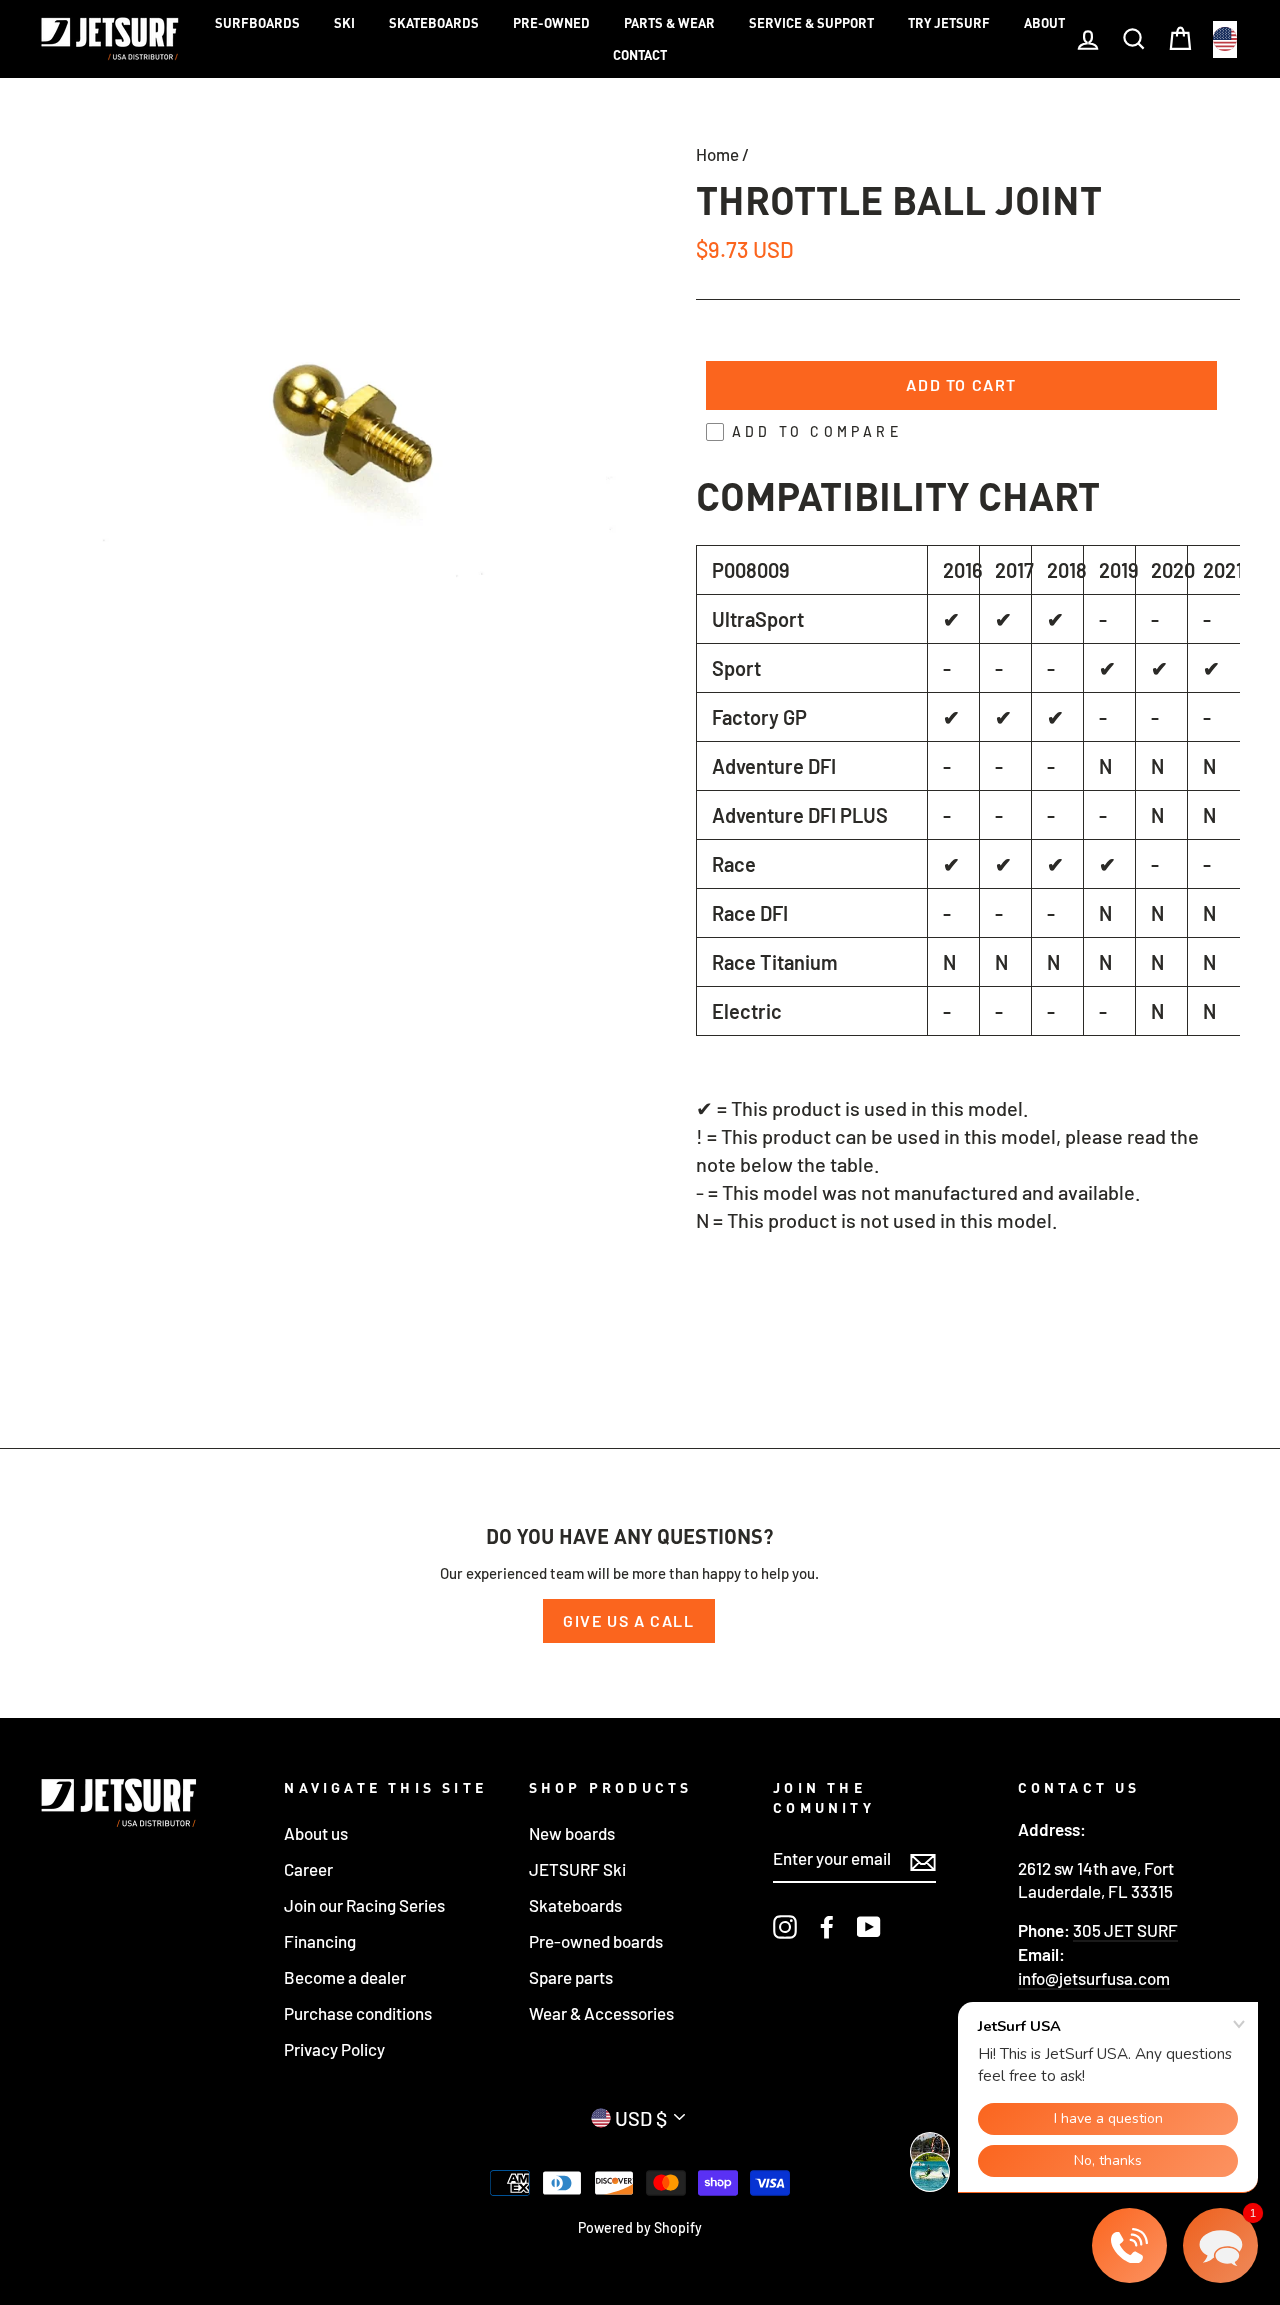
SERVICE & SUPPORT (811, 23)
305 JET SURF (1125, 1930)
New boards (572, 1833)
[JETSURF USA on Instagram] (785, 1926)
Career (308, 1869)
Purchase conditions (358, 2013)
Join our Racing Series (364, 1905)
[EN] (1225, 39)
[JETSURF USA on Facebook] (827, 1926)
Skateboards (434, 23)
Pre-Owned (551, 23)
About (1044, 23)
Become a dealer (345, 1977)
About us (316, 1833)
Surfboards (257, 23)
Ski (344, 23)
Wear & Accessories (601, 2013)
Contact (640, 55)
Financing (320, 1941)
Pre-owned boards (596, 1941)
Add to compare (817, 431)
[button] (1220, 2245)
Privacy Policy (334, 2049)
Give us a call (628, 1620)
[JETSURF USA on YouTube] (869, 1926)
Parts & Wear (669, 23)
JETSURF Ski (577, 1869)
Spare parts (571, 1977)
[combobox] (1225, 39)
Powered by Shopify (640, 2227)
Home (717, 154)
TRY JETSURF (949, 23)
